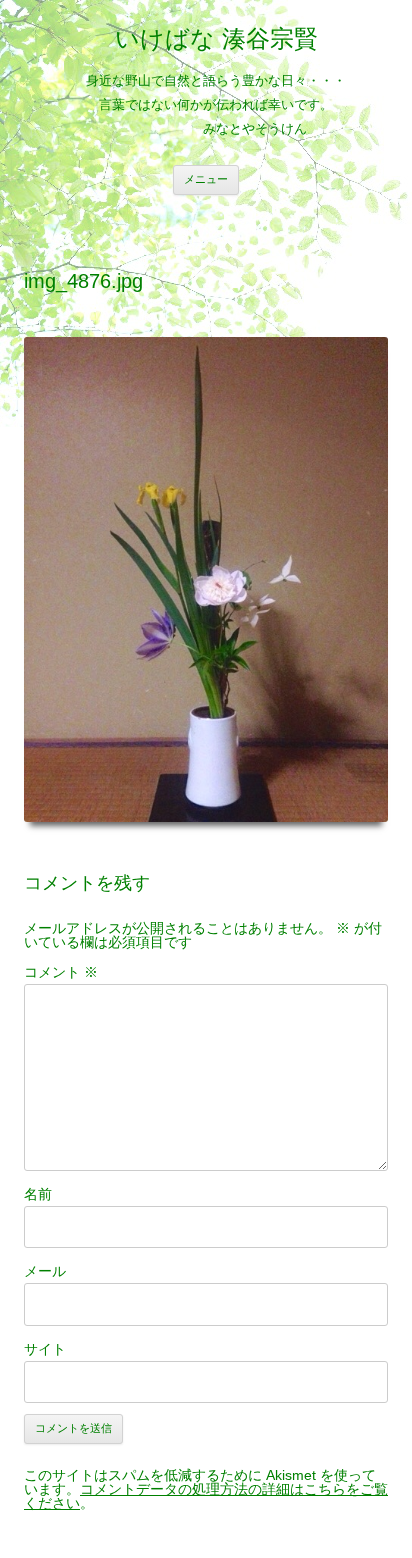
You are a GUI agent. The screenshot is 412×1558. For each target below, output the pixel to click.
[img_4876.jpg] (206, 579)
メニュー (206, 179)
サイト (45, 1349)
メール (45, 1271)
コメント (61, 972)
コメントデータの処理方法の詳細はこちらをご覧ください (206, 1496)
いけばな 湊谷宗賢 (216, 38)
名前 (38, 1194)
